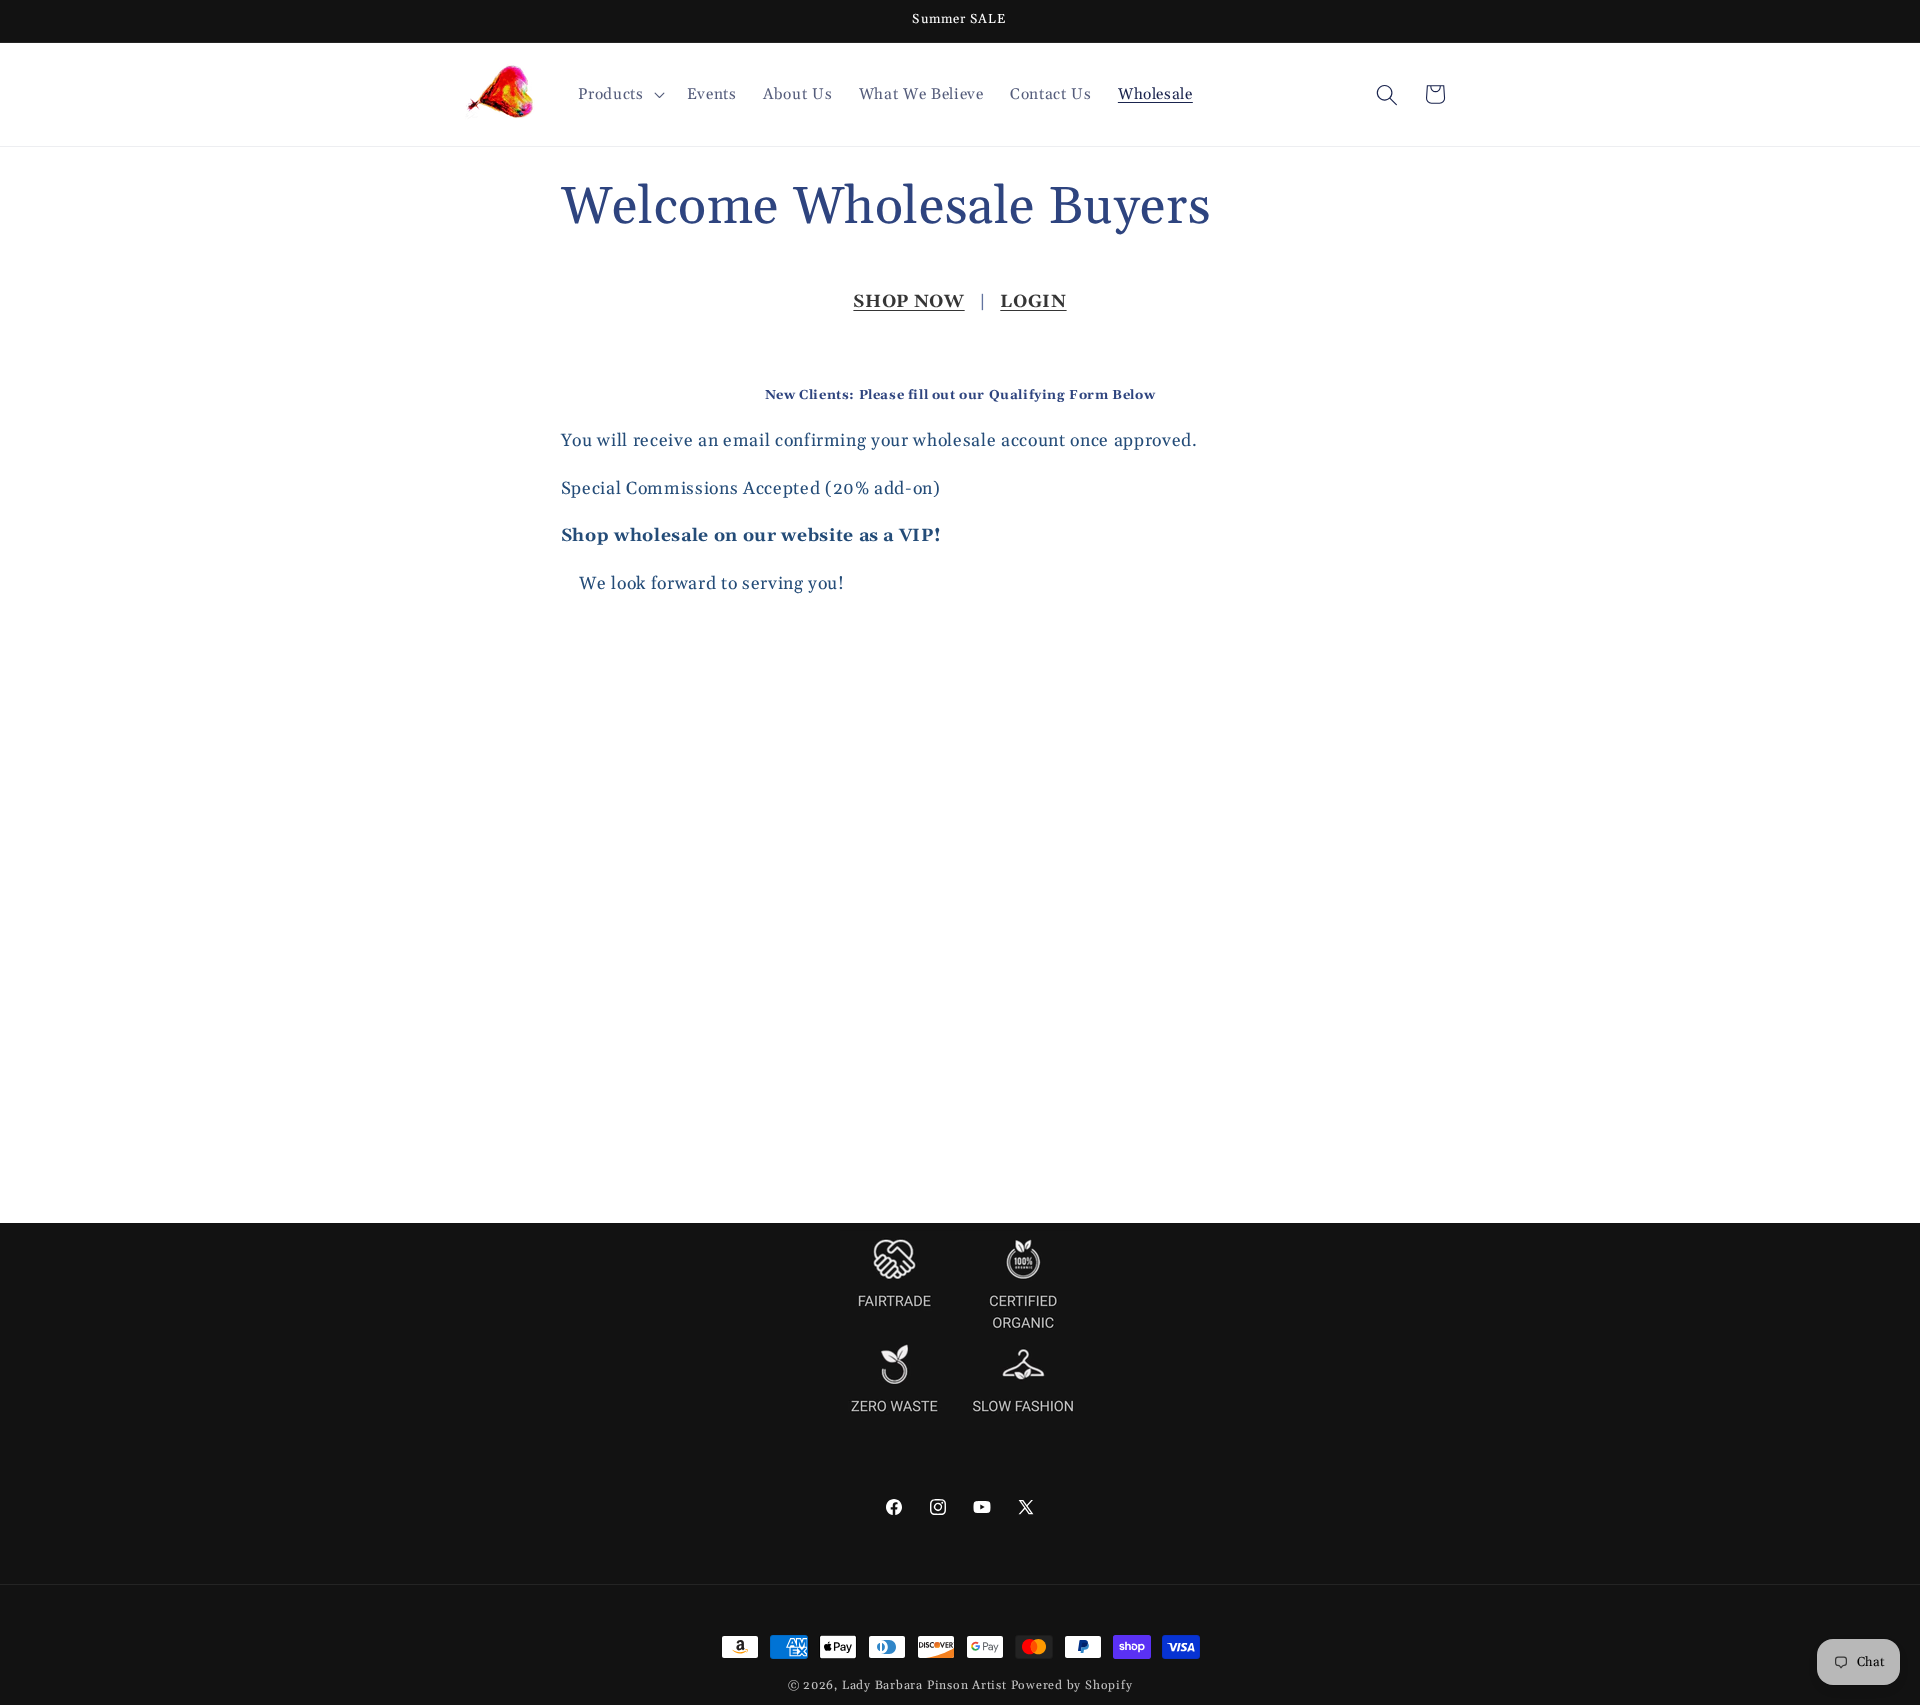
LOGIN (1033, 302)
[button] (619, 95)
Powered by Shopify (1072, 1685)
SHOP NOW (908, 302)
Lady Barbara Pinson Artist (924, 1685)
